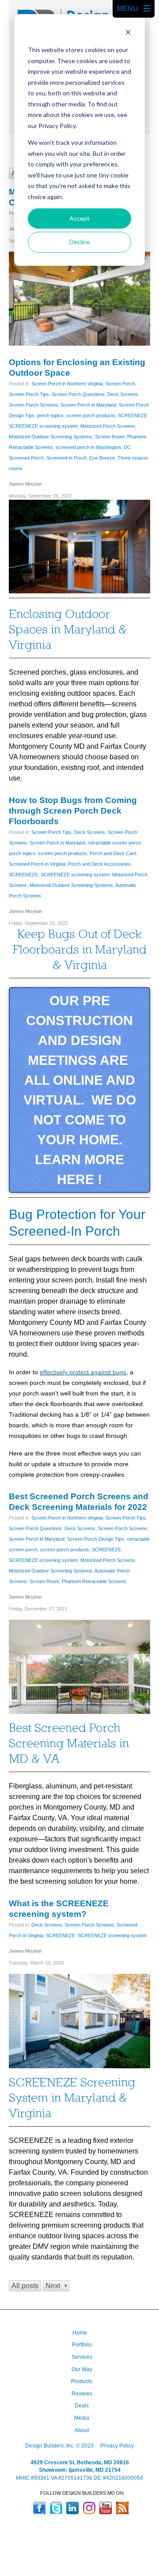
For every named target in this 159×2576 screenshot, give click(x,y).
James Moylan (25, 484)
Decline (80, 242)
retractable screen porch (114, 843)
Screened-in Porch (66, 458)
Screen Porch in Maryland (88, 405)
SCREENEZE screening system (43, 426)
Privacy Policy (117, 2446)
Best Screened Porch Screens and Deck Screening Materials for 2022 (79, 1502)
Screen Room (110, 437)
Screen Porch (120, 384)
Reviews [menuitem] (82, 2394)
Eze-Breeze (102, 458)
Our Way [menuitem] (82, 2369)
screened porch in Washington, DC (93, 447)
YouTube (106, 2508)
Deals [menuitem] (82, 2406)
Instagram (89, 2508)
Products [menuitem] (82, 2381)
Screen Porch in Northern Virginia (67, 384)
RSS (122, 2508)
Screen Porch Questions (78, 394)
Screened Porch (26, 458)
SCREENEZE (132, 415)
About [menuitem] (82, 2430)
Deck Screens (123, 394)
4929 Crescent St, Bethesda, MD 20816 (80, 2463)
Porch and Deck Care (113, 853)
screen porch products (91, 415)
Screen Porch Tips (29, 394)
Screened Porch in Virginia (37, 864)
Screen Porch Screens (33, 405)
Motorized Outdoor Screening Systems (51, 437)
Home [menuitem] (80, 2333)
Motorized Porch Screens (108, 426)
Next (53, 2286)
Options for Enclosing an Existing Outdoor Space (77, 368)
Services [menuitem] (82, 2357)
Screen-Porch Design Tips (96, 1539)
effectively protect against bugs (83, 1372)
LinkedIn (72, 2508)
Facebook (39, 2508)
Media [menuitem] (82, 2418)
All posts (25, 2286)
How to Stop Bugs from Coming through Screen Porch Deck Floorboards (73, 811)
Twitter (56, 2508)
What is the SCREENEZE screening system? (59, 1909)
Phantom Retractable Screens (94, 1581)
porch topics (50, 415)
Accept (79, 218)
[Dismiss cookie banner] (128, 33)
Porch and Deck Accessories (99, 864)
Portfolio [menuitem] (82, 2345)
